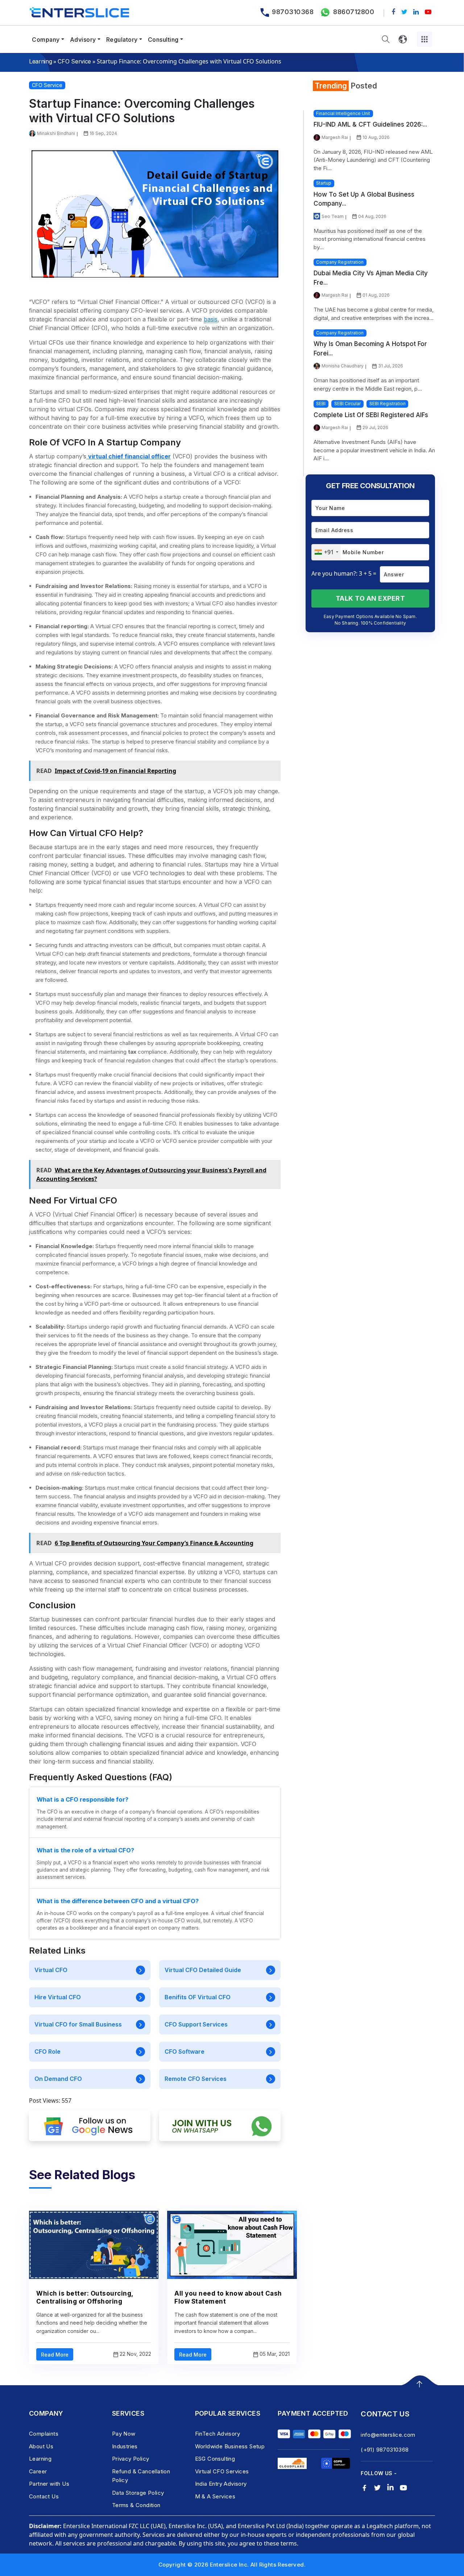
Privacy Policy (131, 2459)
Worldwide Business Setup (230, 2446)
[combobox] (326, 552)
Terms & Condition (136, 2505)
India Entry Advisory (221, 2484)
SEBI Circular (347, 404)
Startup (324, 183)
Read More (55, 2355)
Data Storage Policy (138, 2493)
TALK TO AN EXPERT (370, 598)
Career (38, 2471)
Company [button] (46, 40)
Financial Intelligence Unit (343, 113)
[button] (386, 39)
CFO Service (74, 61)
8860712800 (354, 12)
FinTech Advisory (217, 2434)
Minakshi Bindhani (56, 133)
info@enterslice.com (388, 2435)
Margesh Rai (335, 137)
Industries (125, 2446)
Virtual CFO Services (222, 2471)
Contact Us (44, 2496)
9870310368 (293, 12)
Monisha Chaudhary (343, 366)
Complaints (44, 2434)
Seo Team (333, 216)
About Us (41, 2446)
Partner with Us (49, 2484)
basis (211, 319)
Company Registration (340, 262)
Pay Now (124, 2434)
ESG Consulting (215, 2459)
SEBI (321, 404)
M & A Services (215, 2496)
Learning (40, 61)
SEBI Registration (388, 404)
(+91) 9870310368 (385, 2450)
